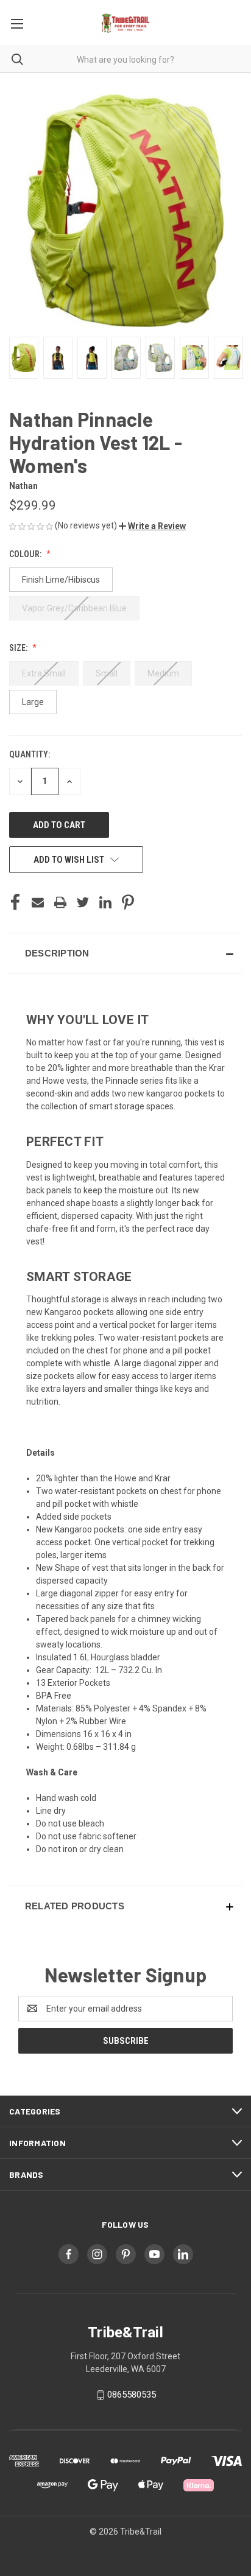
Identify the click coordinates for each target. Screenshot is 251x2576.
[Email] (38, 902)
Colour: (26, 554)
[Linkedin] (105, 902)
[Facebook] (15, 902)
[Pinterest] (128, 902)
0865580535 (132, 2395)
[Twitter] (83, 902)
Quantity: (30, 754)
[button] (152, 526)
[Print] (60, 902)
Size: (19, 648)
